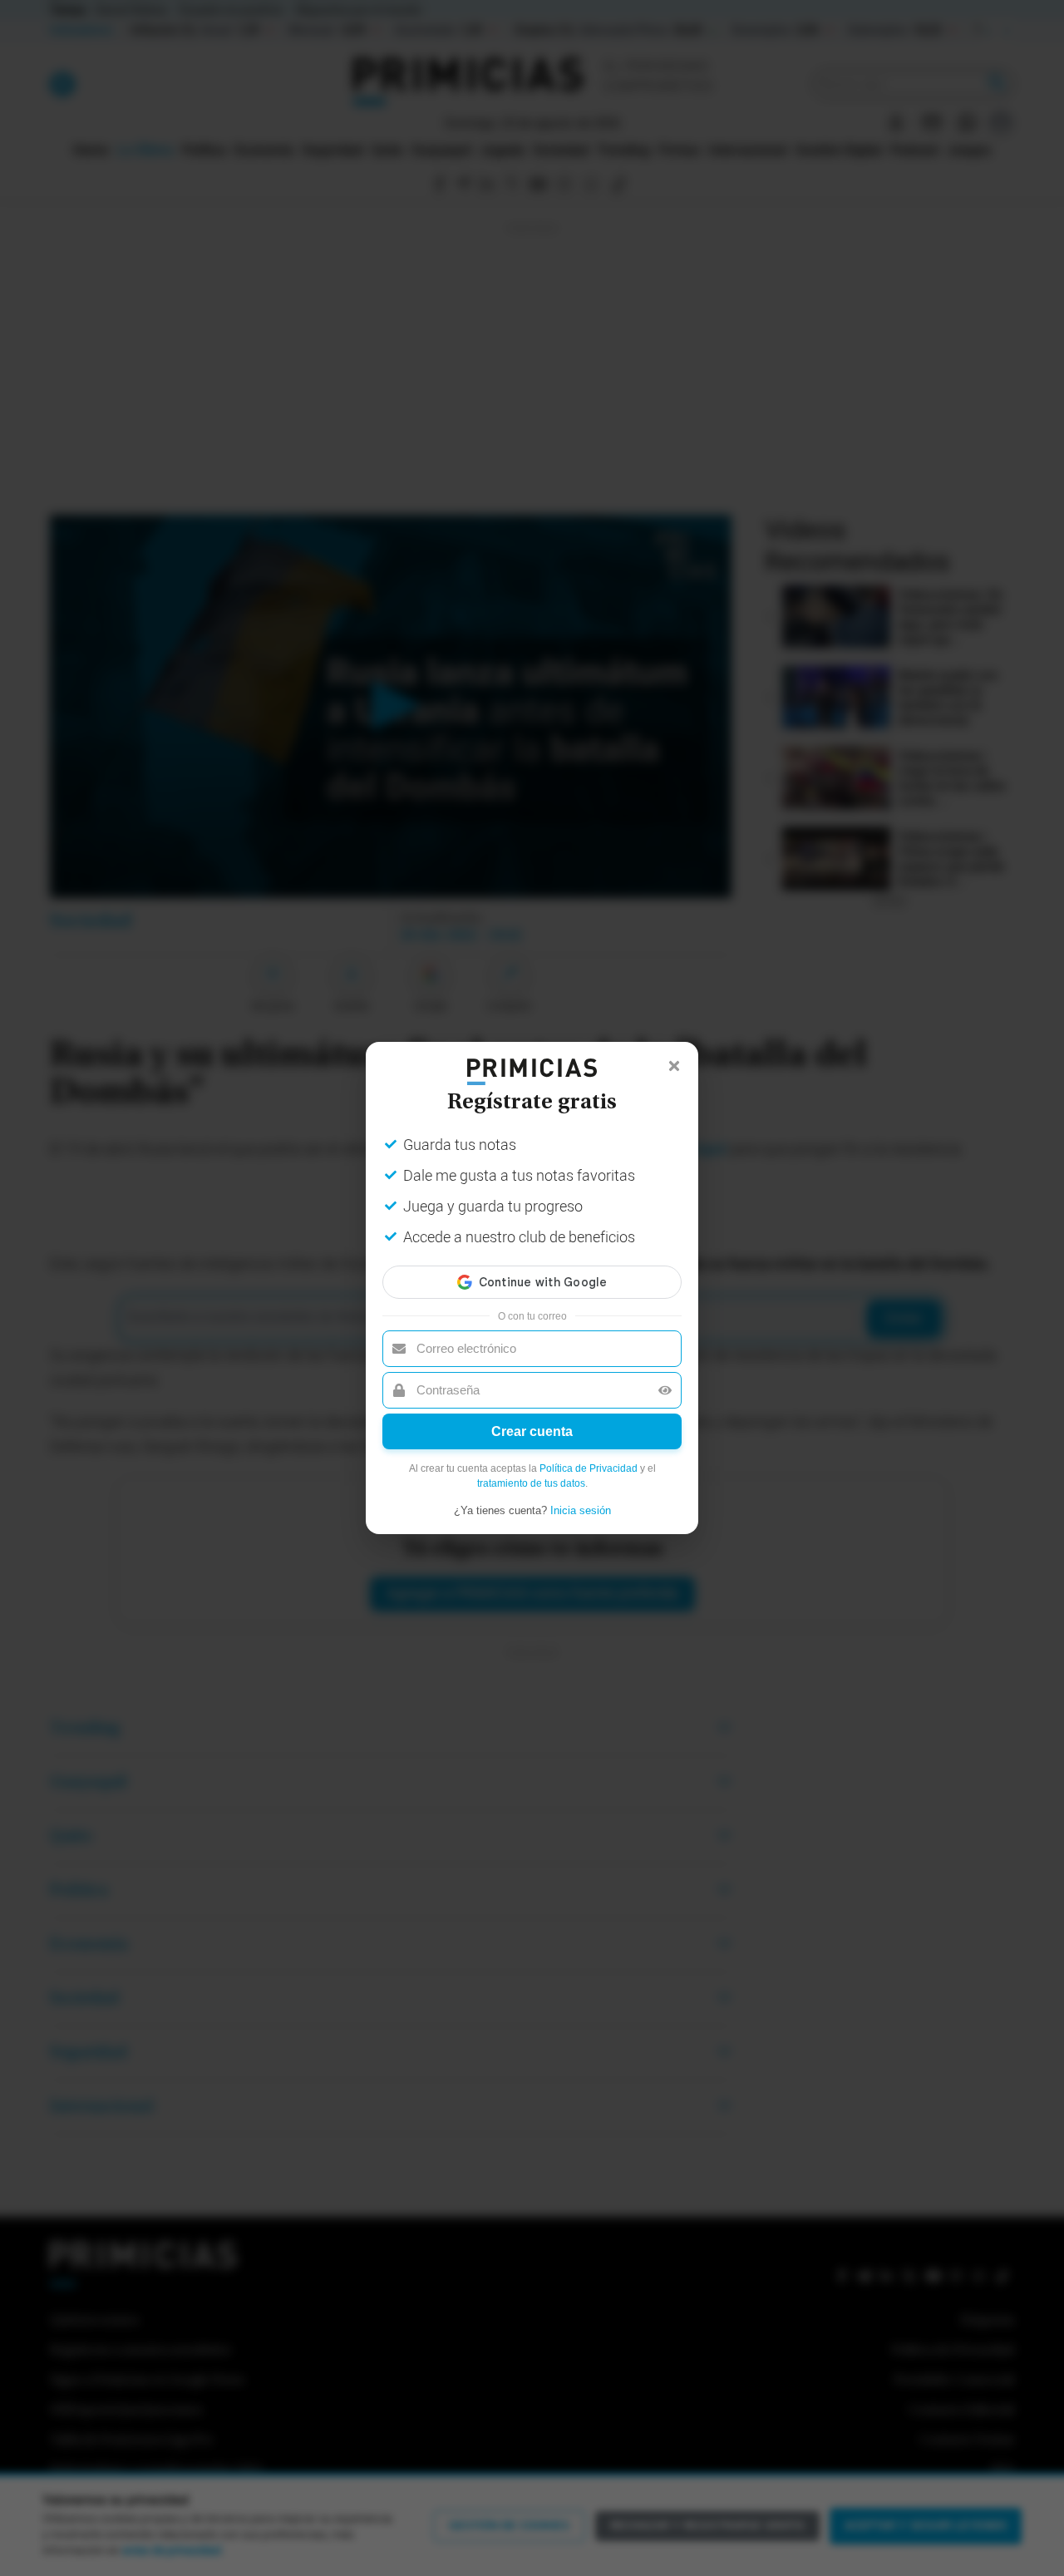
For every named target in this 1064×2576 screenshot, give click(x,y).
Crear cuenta (532, 1431)
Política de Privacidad (589, 1468)
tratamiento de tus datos (531, 1483)
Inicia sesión (581, 1510)
